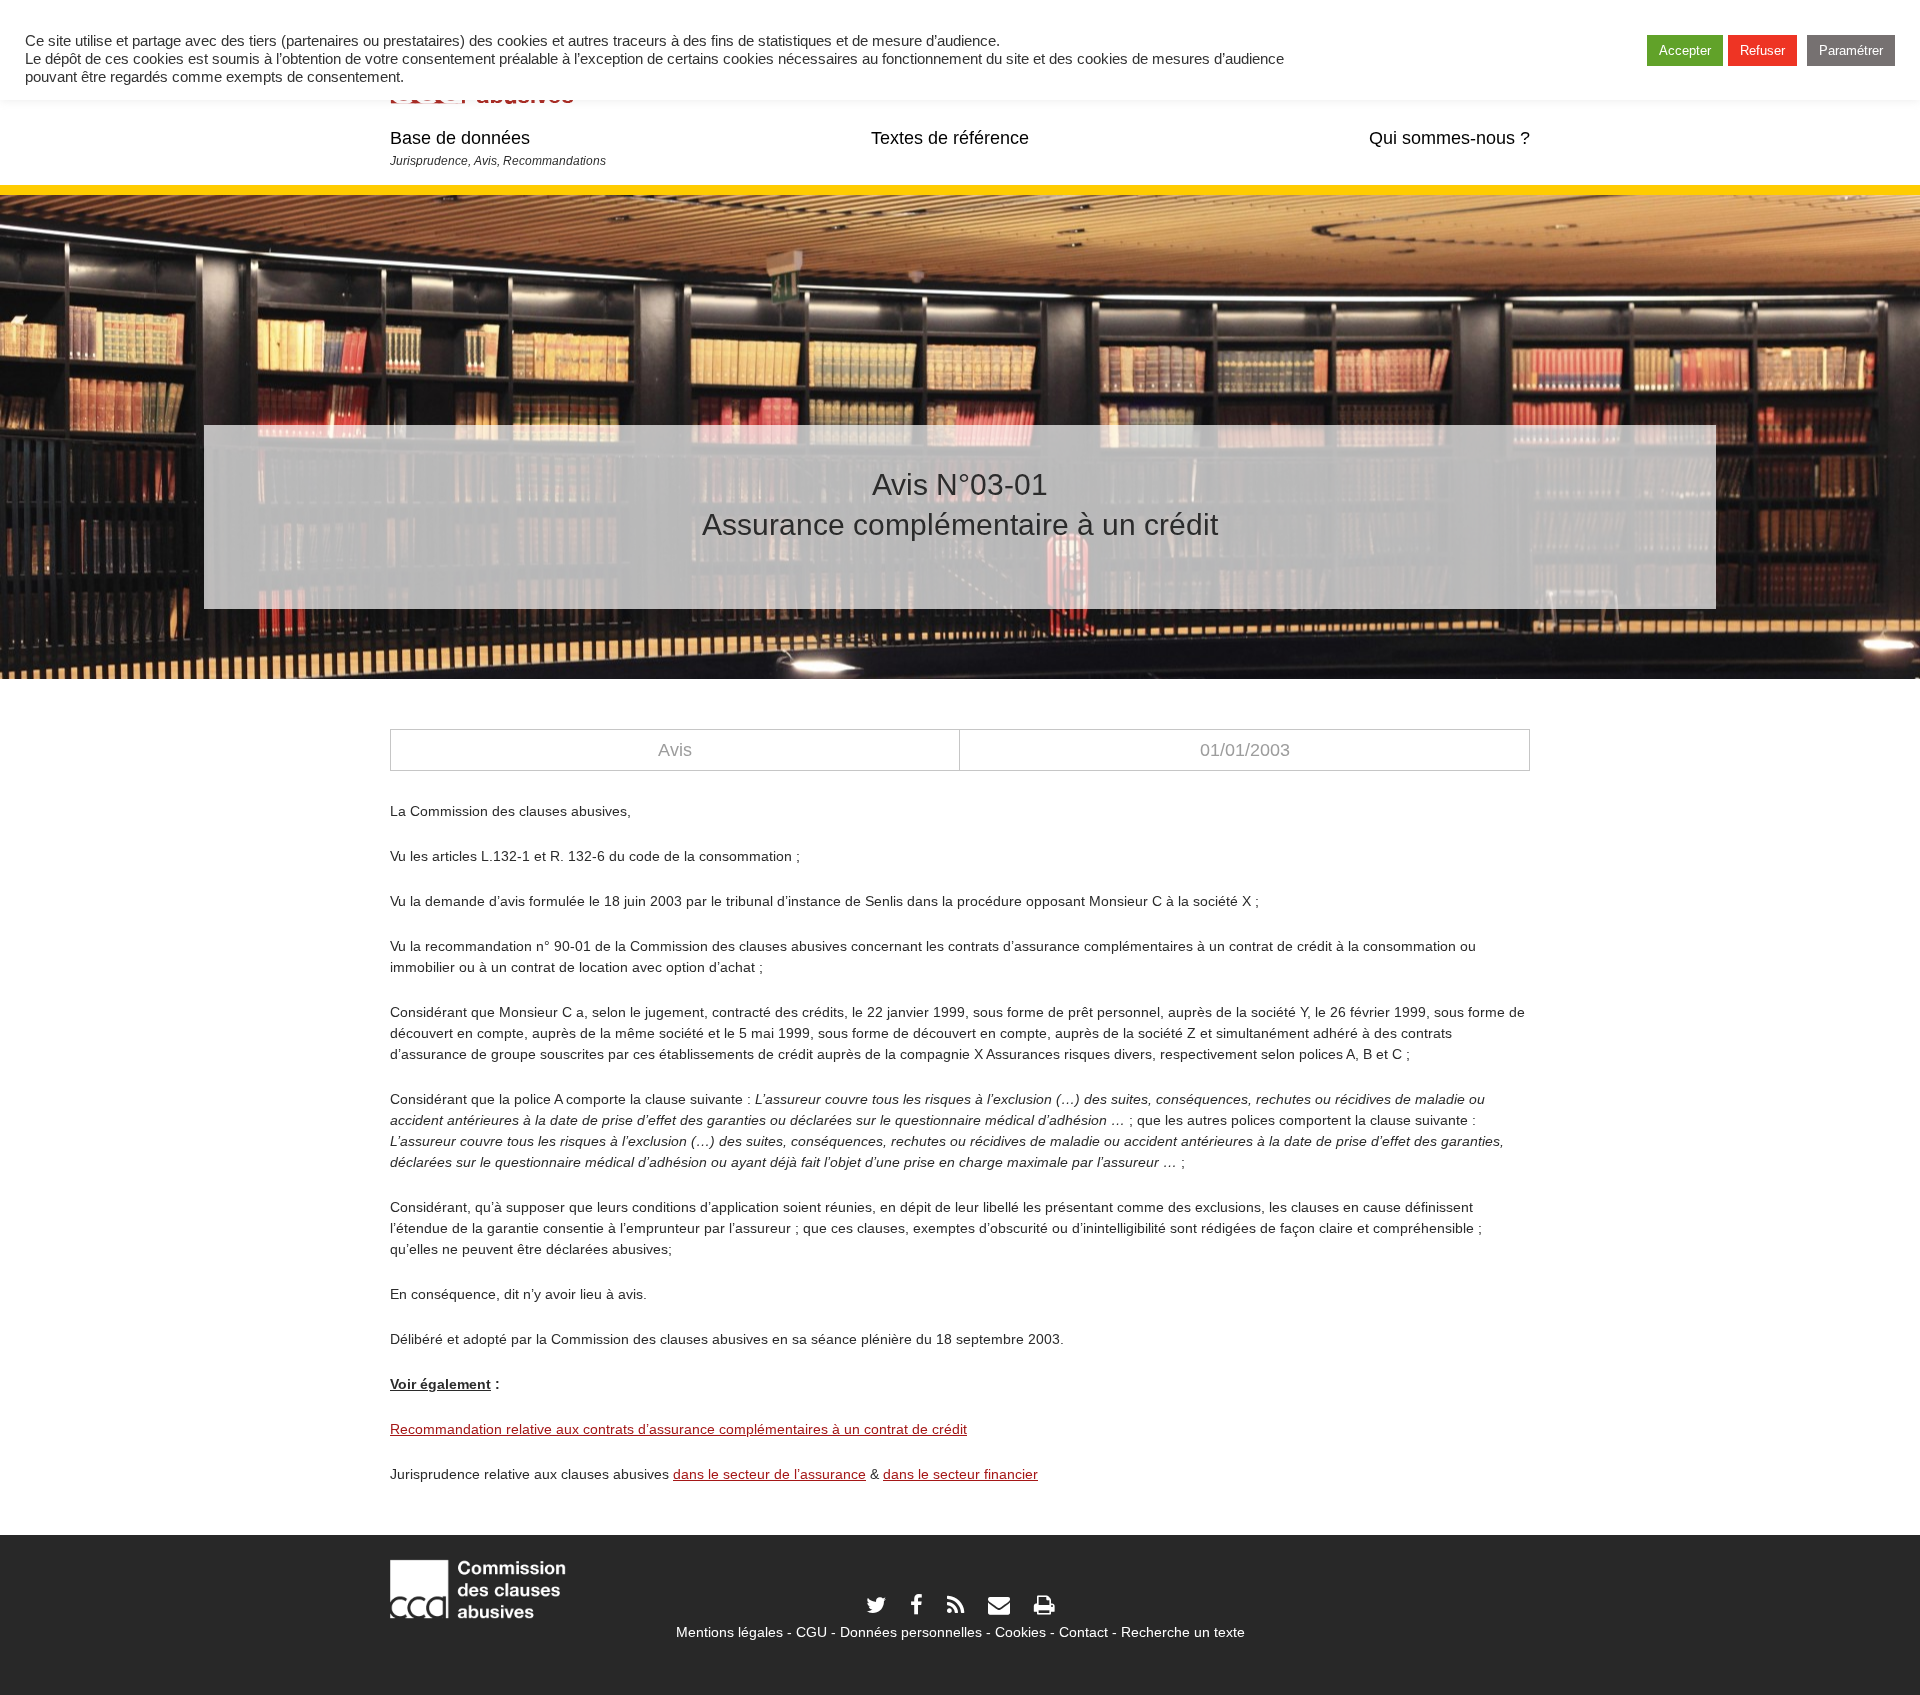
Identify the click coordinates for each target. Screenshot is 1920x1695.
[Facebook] (916, 1607)
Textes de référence (950, 138)
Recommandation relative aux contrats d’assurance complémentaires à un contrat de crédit (678, 1429)
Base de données (460, 138)
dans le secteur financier (960, 1474)
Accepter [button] (1685, 50)
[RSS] (955, 1607)
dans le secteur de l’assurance (769, 1474)
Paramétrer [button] (1851, 50)
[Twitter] (876, 1607)
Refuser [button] (1762, 50)
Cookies (1020, 1632)
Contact (1083, 1632)
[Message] (999, 1607)
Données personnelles (911, 1632)
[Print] (1044, 1607)
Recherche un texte (1183, 1632)
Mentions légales (729, 1632)
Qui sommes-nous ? (1449, 138)
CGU (811, 1632)
